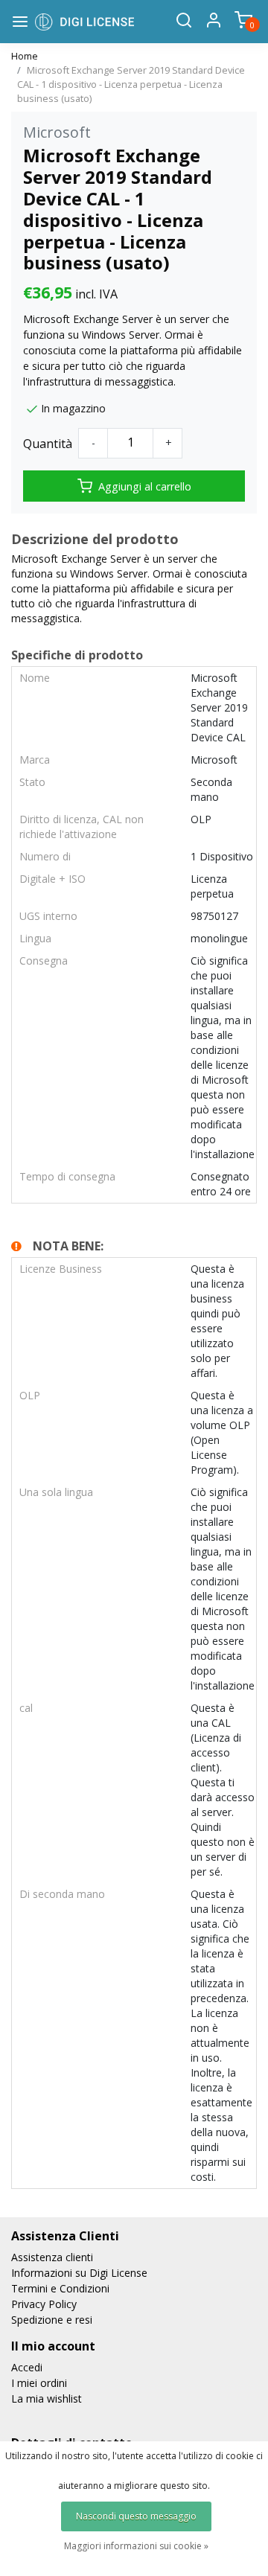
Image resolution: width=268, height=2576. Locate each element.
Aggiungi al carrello (145, 486)
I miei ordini (39, 2383)
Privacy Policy (44, 2304)
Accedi (27, 2367)
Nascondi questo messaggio (136, 2516)
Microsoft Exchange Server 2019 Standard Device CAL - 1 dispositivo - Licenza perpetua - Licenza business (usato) (131, 84)
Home (25, 56)
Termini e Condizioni (60, 2288)
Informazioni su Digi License (79, 2273)
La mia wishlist (47, 2398)
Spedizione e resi (52, 2320)
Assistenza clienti (52, 2257)
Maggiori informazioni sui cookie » (136, 2546)
